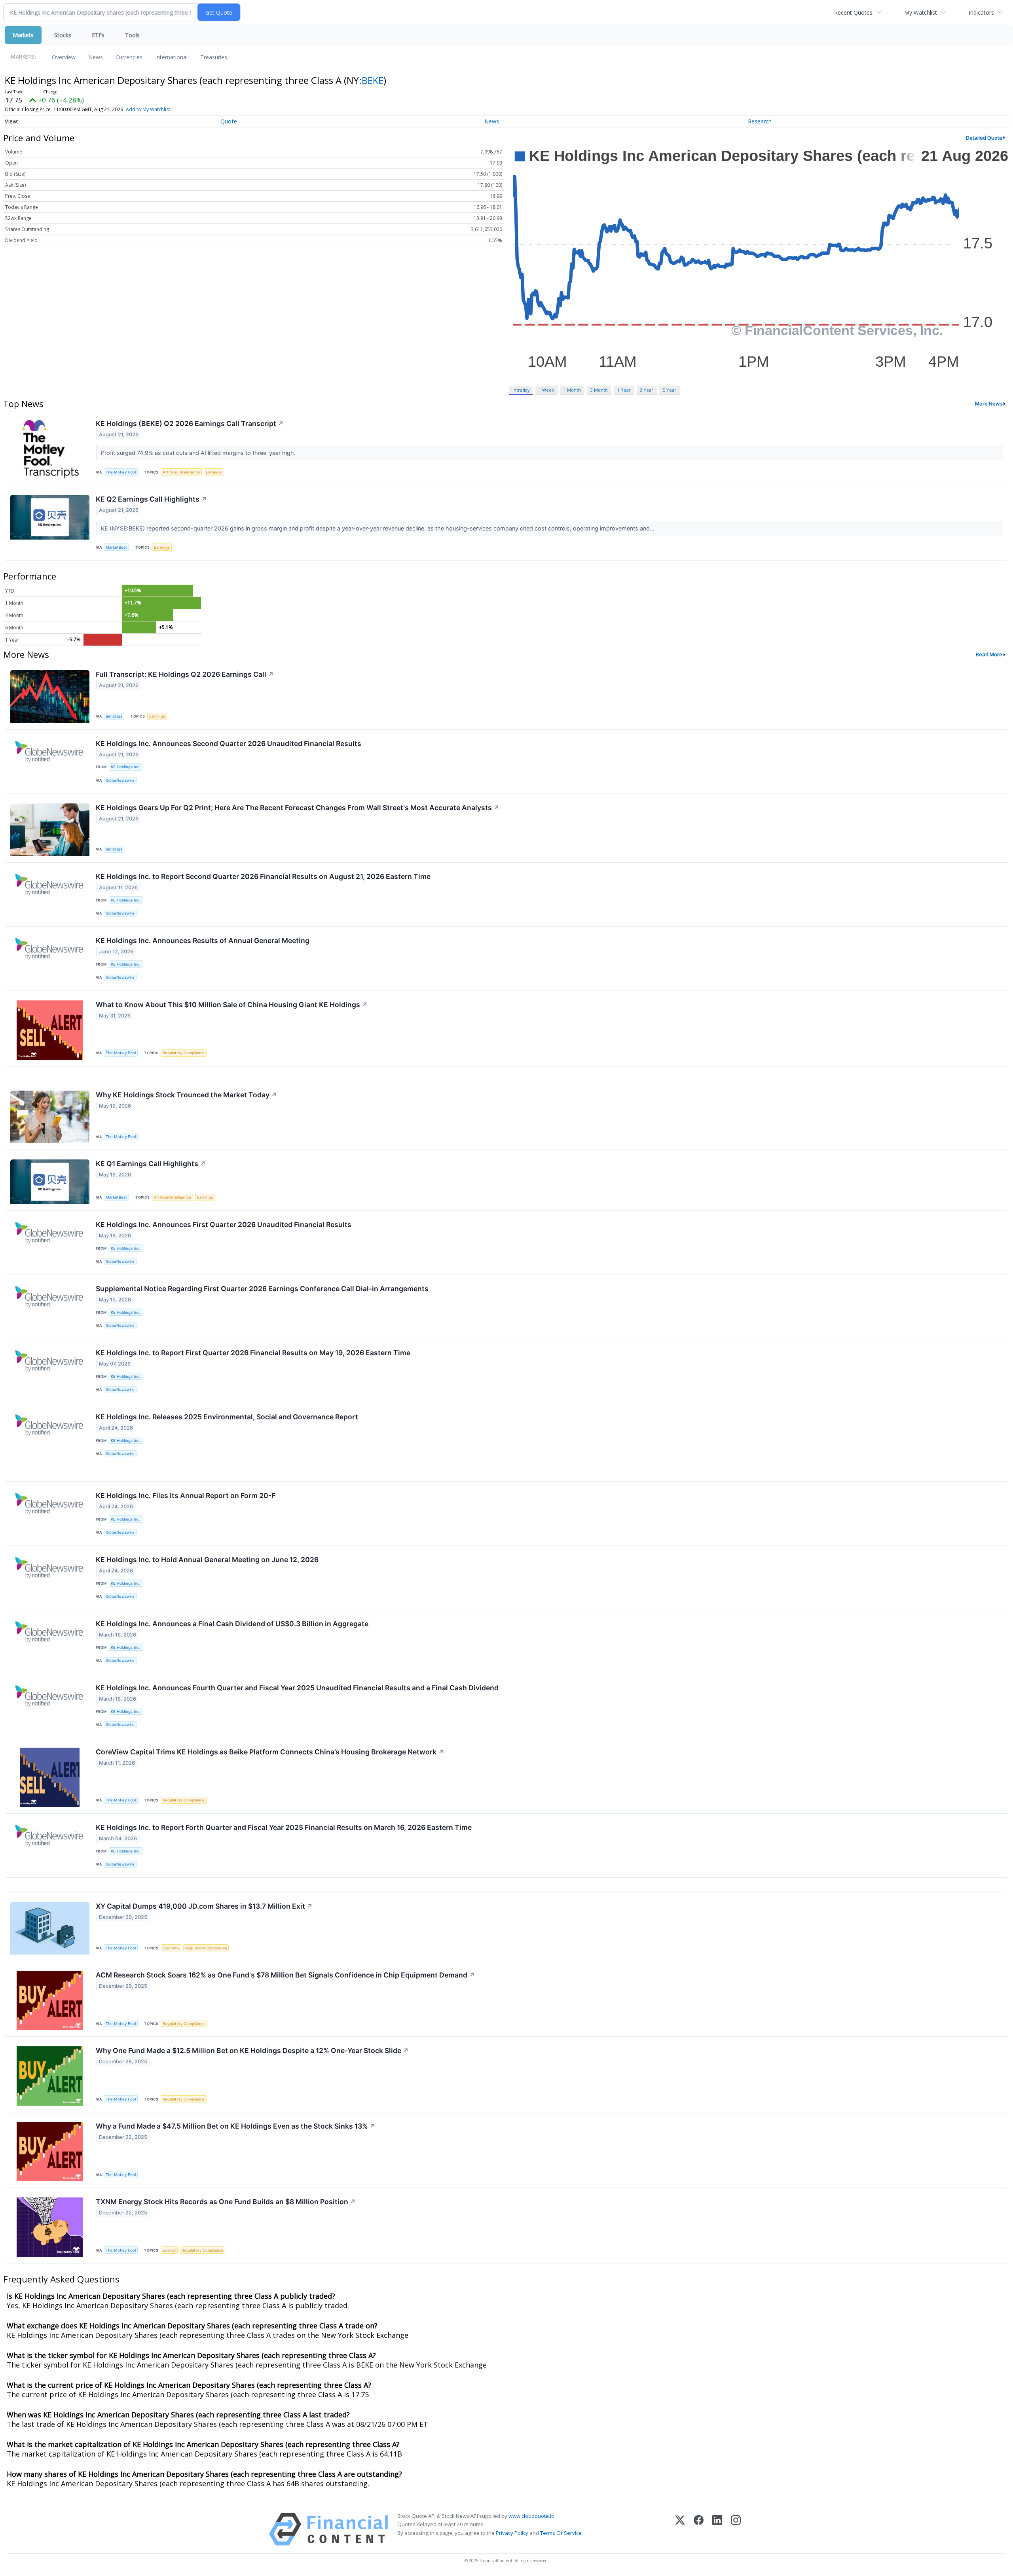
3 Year (647, 390)
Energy (169, 2250)
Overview (64, 57)
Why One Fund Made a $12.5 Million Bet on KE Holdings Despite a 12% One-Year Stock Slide (252, 2050)
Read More (989, 654)
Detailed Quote (984, 138)
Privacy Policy (512, 2533)
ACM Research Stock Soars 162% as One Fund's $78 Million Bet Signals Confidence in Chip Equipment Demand (285, 1975)
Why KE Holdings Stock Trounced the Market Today (186, 1095)
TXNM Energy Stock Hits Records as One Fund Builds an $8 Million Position (226, 2202)
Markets (23, 35)
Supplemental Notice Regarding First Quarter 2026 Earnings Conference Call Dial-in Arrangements (262, 1289)
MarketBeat (116, 547)
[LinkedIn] (717, 2529)
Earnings (214, 472)
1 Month (572, 390)
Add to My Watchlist (148, 109)
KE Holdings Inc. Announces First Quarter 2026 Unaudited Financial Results (224, 1225)
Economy (171, 1948)
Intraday (521, 390)
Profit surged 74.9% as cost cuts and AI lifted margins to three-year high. (199, 453)
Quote (229, 121)
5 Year (670, 390)
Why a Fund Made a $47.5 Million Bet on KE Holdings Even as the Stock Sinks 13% (236, 2126)
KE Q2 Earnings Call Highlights (151, 499)
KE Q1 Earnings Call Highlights (151, 1164)
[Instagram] (736, 2529)
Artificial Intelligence (181, 472)
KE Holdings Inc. (126, 767)
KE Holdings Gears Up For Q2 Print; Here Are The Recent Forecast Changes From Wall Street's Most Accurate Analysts (298, 808)
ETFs (98, 35)
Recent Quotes (853, 12)
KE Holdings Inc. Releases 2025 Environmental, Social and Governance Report (227, 1417)
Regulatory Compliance (184, 1053)
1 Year (624, 390)
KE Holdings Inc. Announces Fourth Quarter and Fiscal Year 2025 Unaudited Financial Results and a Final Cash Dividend (297, 1688)
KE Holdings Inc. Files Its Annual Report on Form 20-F (186, 1495)
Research (760, 121)
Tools (132, 35)
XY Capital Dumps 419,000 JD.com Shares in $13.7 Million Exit (204, 1906)
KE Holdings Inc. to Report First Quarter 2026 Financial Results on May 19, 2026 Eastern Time (253, 1353)
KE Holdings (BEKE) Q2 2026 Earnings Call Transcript (190, 423)
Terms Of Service (561, 2533)
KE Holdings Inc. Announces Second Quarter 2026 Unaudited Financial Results (229, 743)
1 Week (546, 390)
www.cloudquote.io (531, 2516)
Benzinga (114, 716)
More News (989, 403)
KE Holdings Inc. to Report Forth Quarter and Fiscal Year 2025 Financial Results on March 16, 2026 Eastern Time (284, 1827)
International (171, 57)
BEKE (373, 80)
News (96, 57)
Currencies (129, 57)
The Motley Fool (121, 472)
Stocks (63, 35)
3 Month (599, 390)
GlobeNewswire (120, 780)
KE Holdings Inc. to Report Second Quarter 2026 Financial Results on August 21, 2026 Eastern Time (263, 876)
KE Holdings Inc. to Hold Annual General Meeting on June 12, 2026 (207, 1560)
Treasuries (214, 57)
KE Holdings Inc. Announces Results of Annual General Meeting (203, 940)
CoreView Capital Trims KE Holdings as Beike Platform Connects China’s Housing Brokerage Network (270, 1752)
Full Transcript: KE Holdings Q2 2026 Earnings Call (185, 674)
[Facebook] (699, 2529)
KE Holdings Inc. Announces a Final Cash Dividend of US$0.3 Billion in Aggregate (232, 1624)
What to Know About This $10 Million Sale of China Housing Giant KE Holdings (232, 1005)
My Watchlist (921, 12)
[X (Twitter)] (680, 2529)
